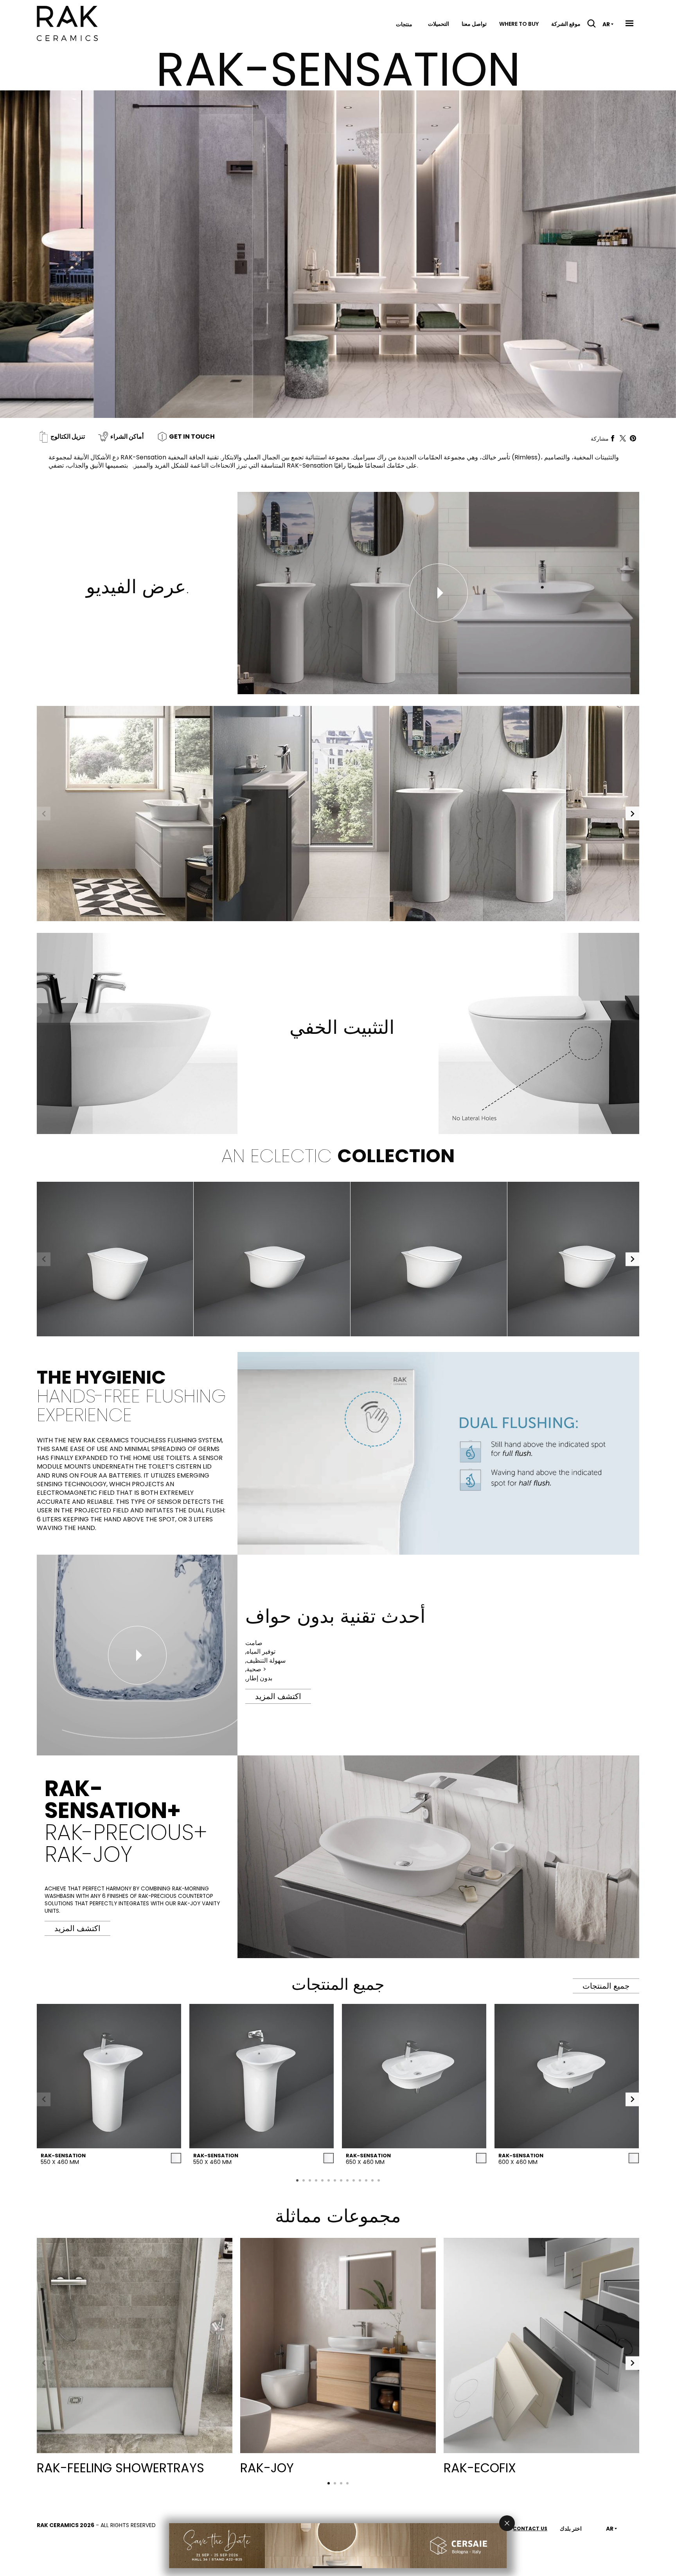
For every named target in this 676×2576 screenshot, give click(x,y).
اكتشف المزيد (77, 1928)
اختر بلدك (571, 2529)
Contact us (530, 2528)
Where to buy (519, 24)
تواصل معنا (474, 24)
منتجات (404, 24)
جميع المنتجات (606, 1986)
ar (606, 24)
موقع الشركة (566, 24)
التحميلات (439, 24)
